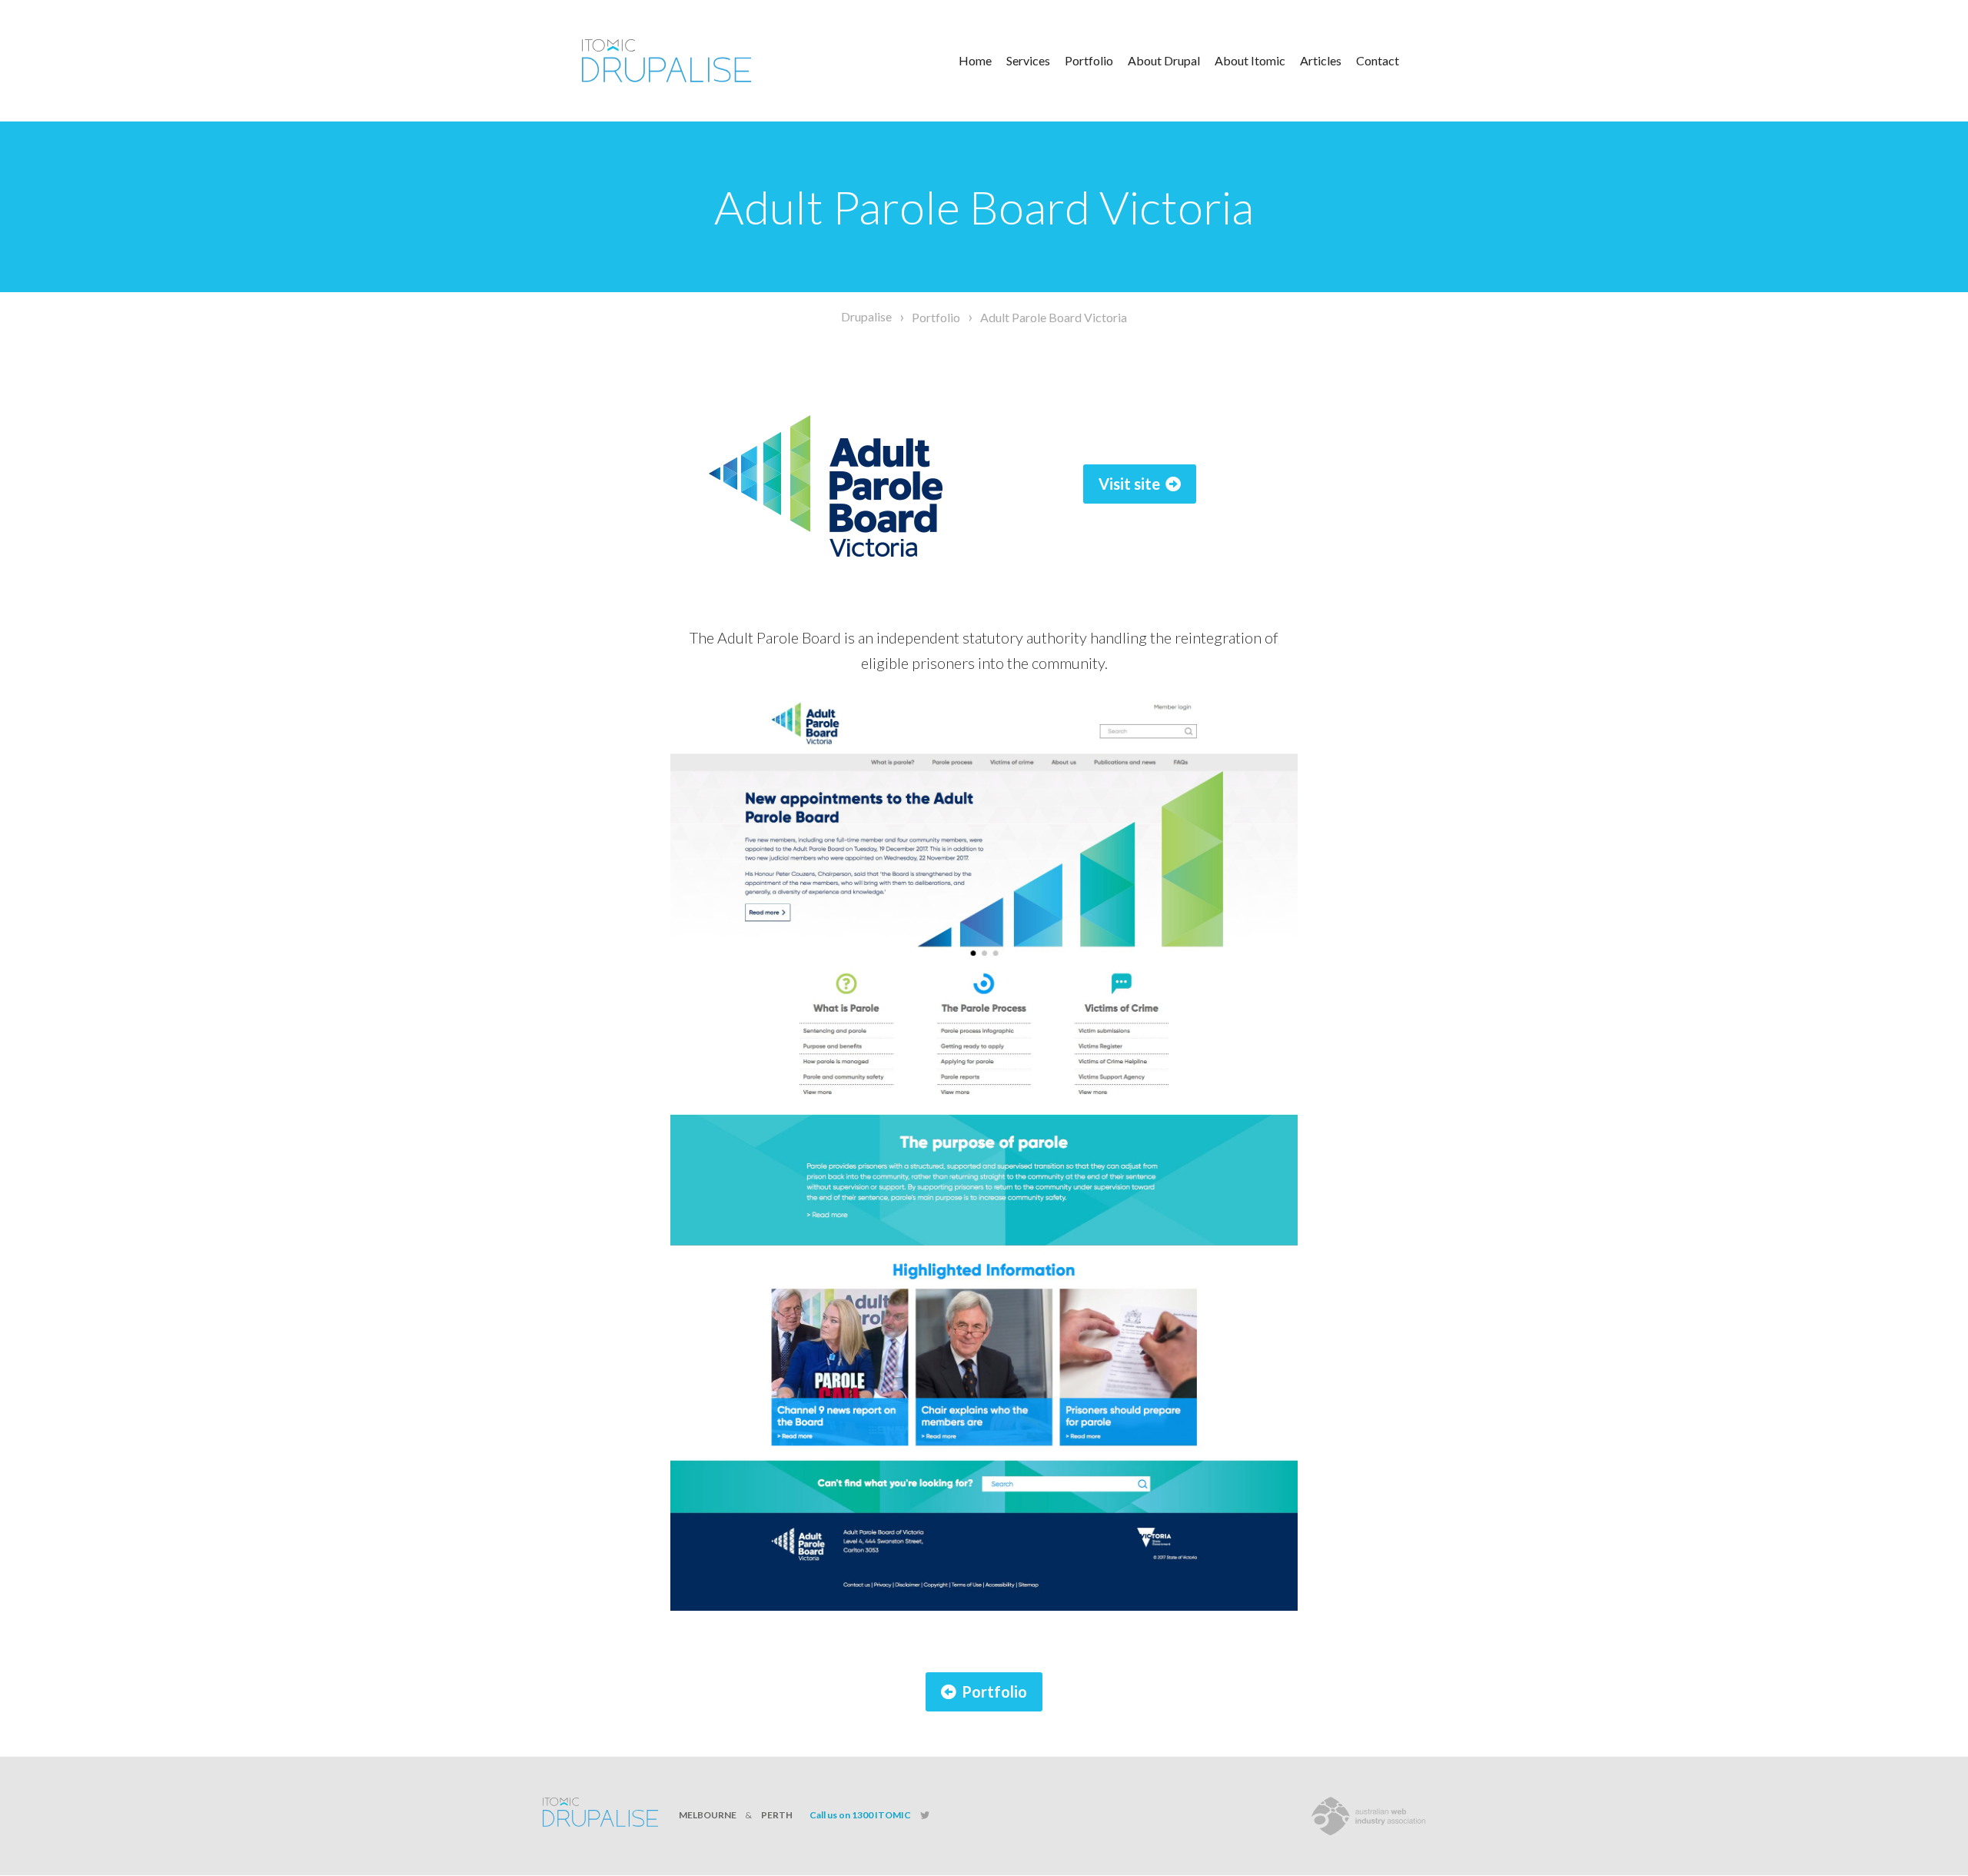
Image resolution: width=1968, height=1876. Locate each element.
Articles (1321, 60)
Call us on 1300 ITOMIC (860, 1815)
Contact (1378, 60)
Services (1028, 60)
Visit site (1129, 484)
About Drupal (1164, 60)
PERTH (777, 1815)
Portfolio (1089, 60)
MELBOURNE (708, 1815)
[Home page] (688, 61)
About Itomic (1250, 60)
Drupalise (866, 316)
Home (975, 60)
